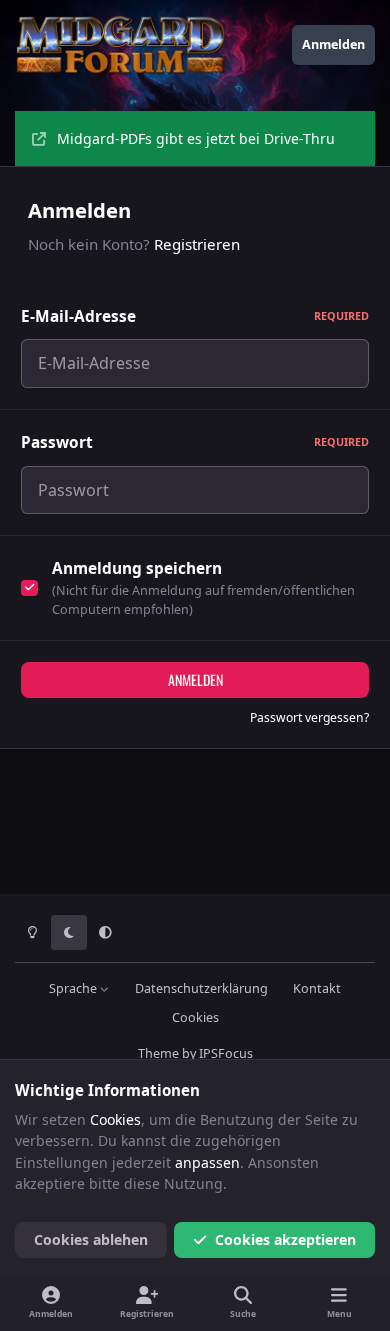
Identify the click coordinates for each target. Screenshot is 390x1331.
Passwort (195, 442)
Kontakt (317, 988)
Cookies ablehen (91, 1239)
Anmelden (195, 679)
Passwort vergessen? (309, 717)
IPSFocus (226, 1053)
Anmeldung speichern (137, 568)
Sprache (74, 988)
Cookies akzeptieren (285, 1239)
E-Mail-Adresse (195, 316)
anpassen (207, 1162)
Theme (158, 1053)
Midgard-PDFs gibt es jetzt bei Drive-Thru (196, 138)
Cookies (195, 1017)
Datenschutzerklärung (201, 988)
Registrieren (197, 244)
